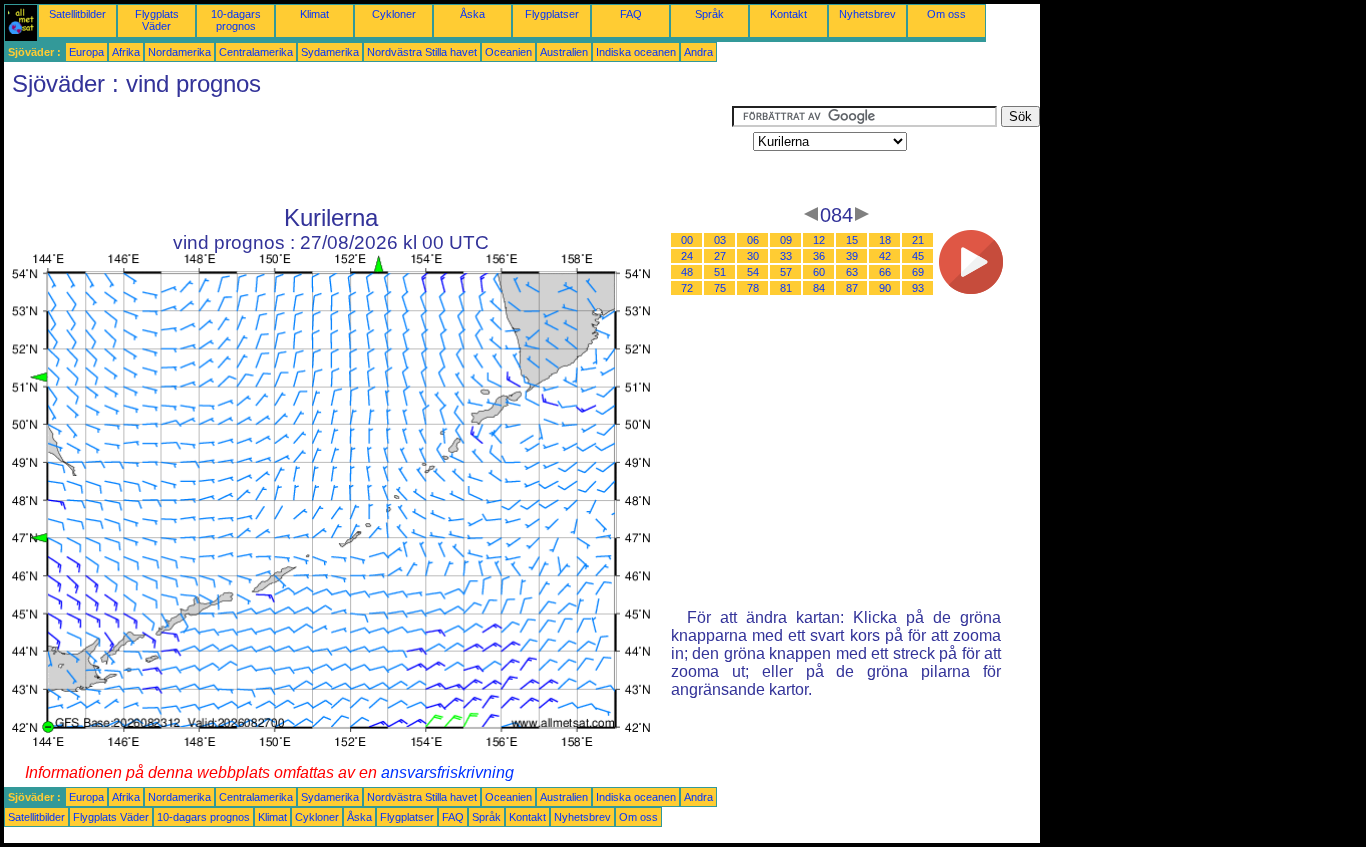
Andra (698, 52)
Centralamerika (256, 52)
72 (687, 288)
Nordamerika (179, 52)
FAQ (631, 14)
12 (819, 240)
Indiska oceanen (636, 52)
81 (786, 288)
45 (918, 256)
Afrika (126, 52)
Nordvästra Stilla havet (422, 52)
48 (687, 272)
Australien (564, 52)
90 (885, 288)
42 (885, 256)
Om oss (946, 14)
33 (786, 256)
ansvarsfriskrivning (447, 772)
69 (918, 272)
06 (753, 240)
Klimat (314, 14)
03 (720, 240)
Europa (86, 52)
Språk (709, 14)
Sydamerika (330, 52)
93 (918, 288)
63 (852, 272)
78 (753, 288)
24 (687, 256)
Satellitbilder (77, 14)
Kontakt (788, 14)
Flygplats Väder (157, 20)
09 (786, 240)
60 (819, 272)
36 (819, 256)
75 (720, 288)
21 (918, 240)
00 (687, 240)
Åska (472, 14)
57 (786, 272)
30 (753, 256)
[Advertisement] (368, 151)
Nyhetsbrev (867, 14)
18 (885, 240)
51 (720, 272)
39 (852, 256)
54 (753, 272)
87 (852, 288)
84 (819, 288)
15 (852, 240)
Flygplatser (552, 14)
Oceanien (508, 52)
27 (720, 256)
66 (885, 272)
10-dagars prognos (236, 20)
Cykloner (394, 14)
